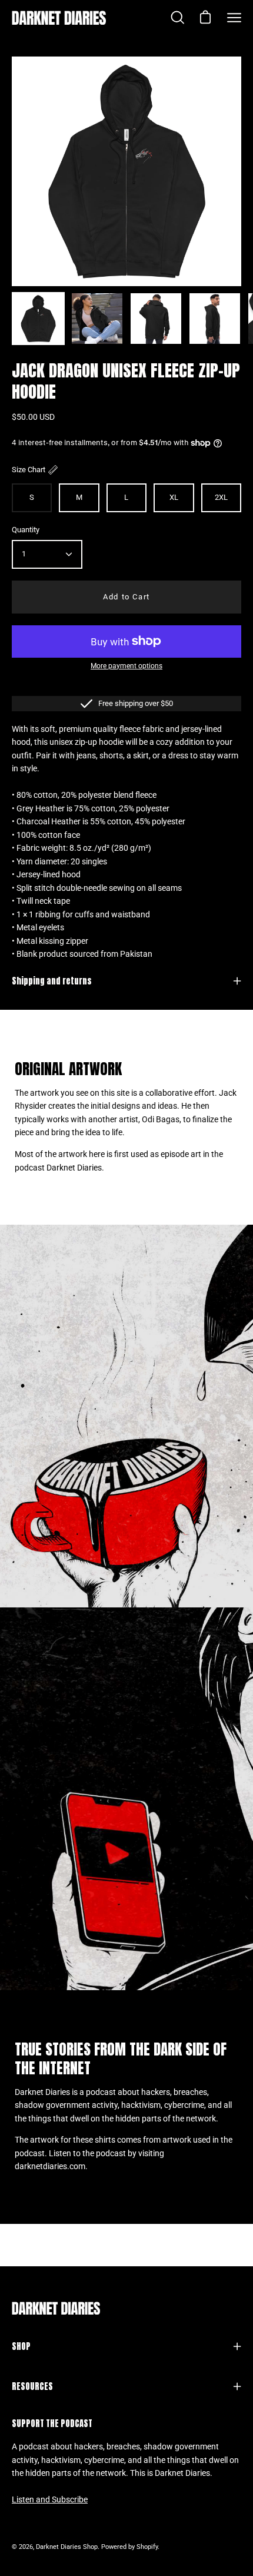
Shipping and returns (52, 981)
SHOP (21, 2346)
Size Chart (29, 470)
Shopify (147, 2547)
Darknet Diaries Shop (67, 2547)
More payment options (126, 666)
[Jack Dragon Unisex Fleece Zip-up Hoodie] (38, 319)
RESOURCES (32, 2386)
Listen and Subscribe (50, 2500)
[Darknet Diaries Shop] (59, 18)
